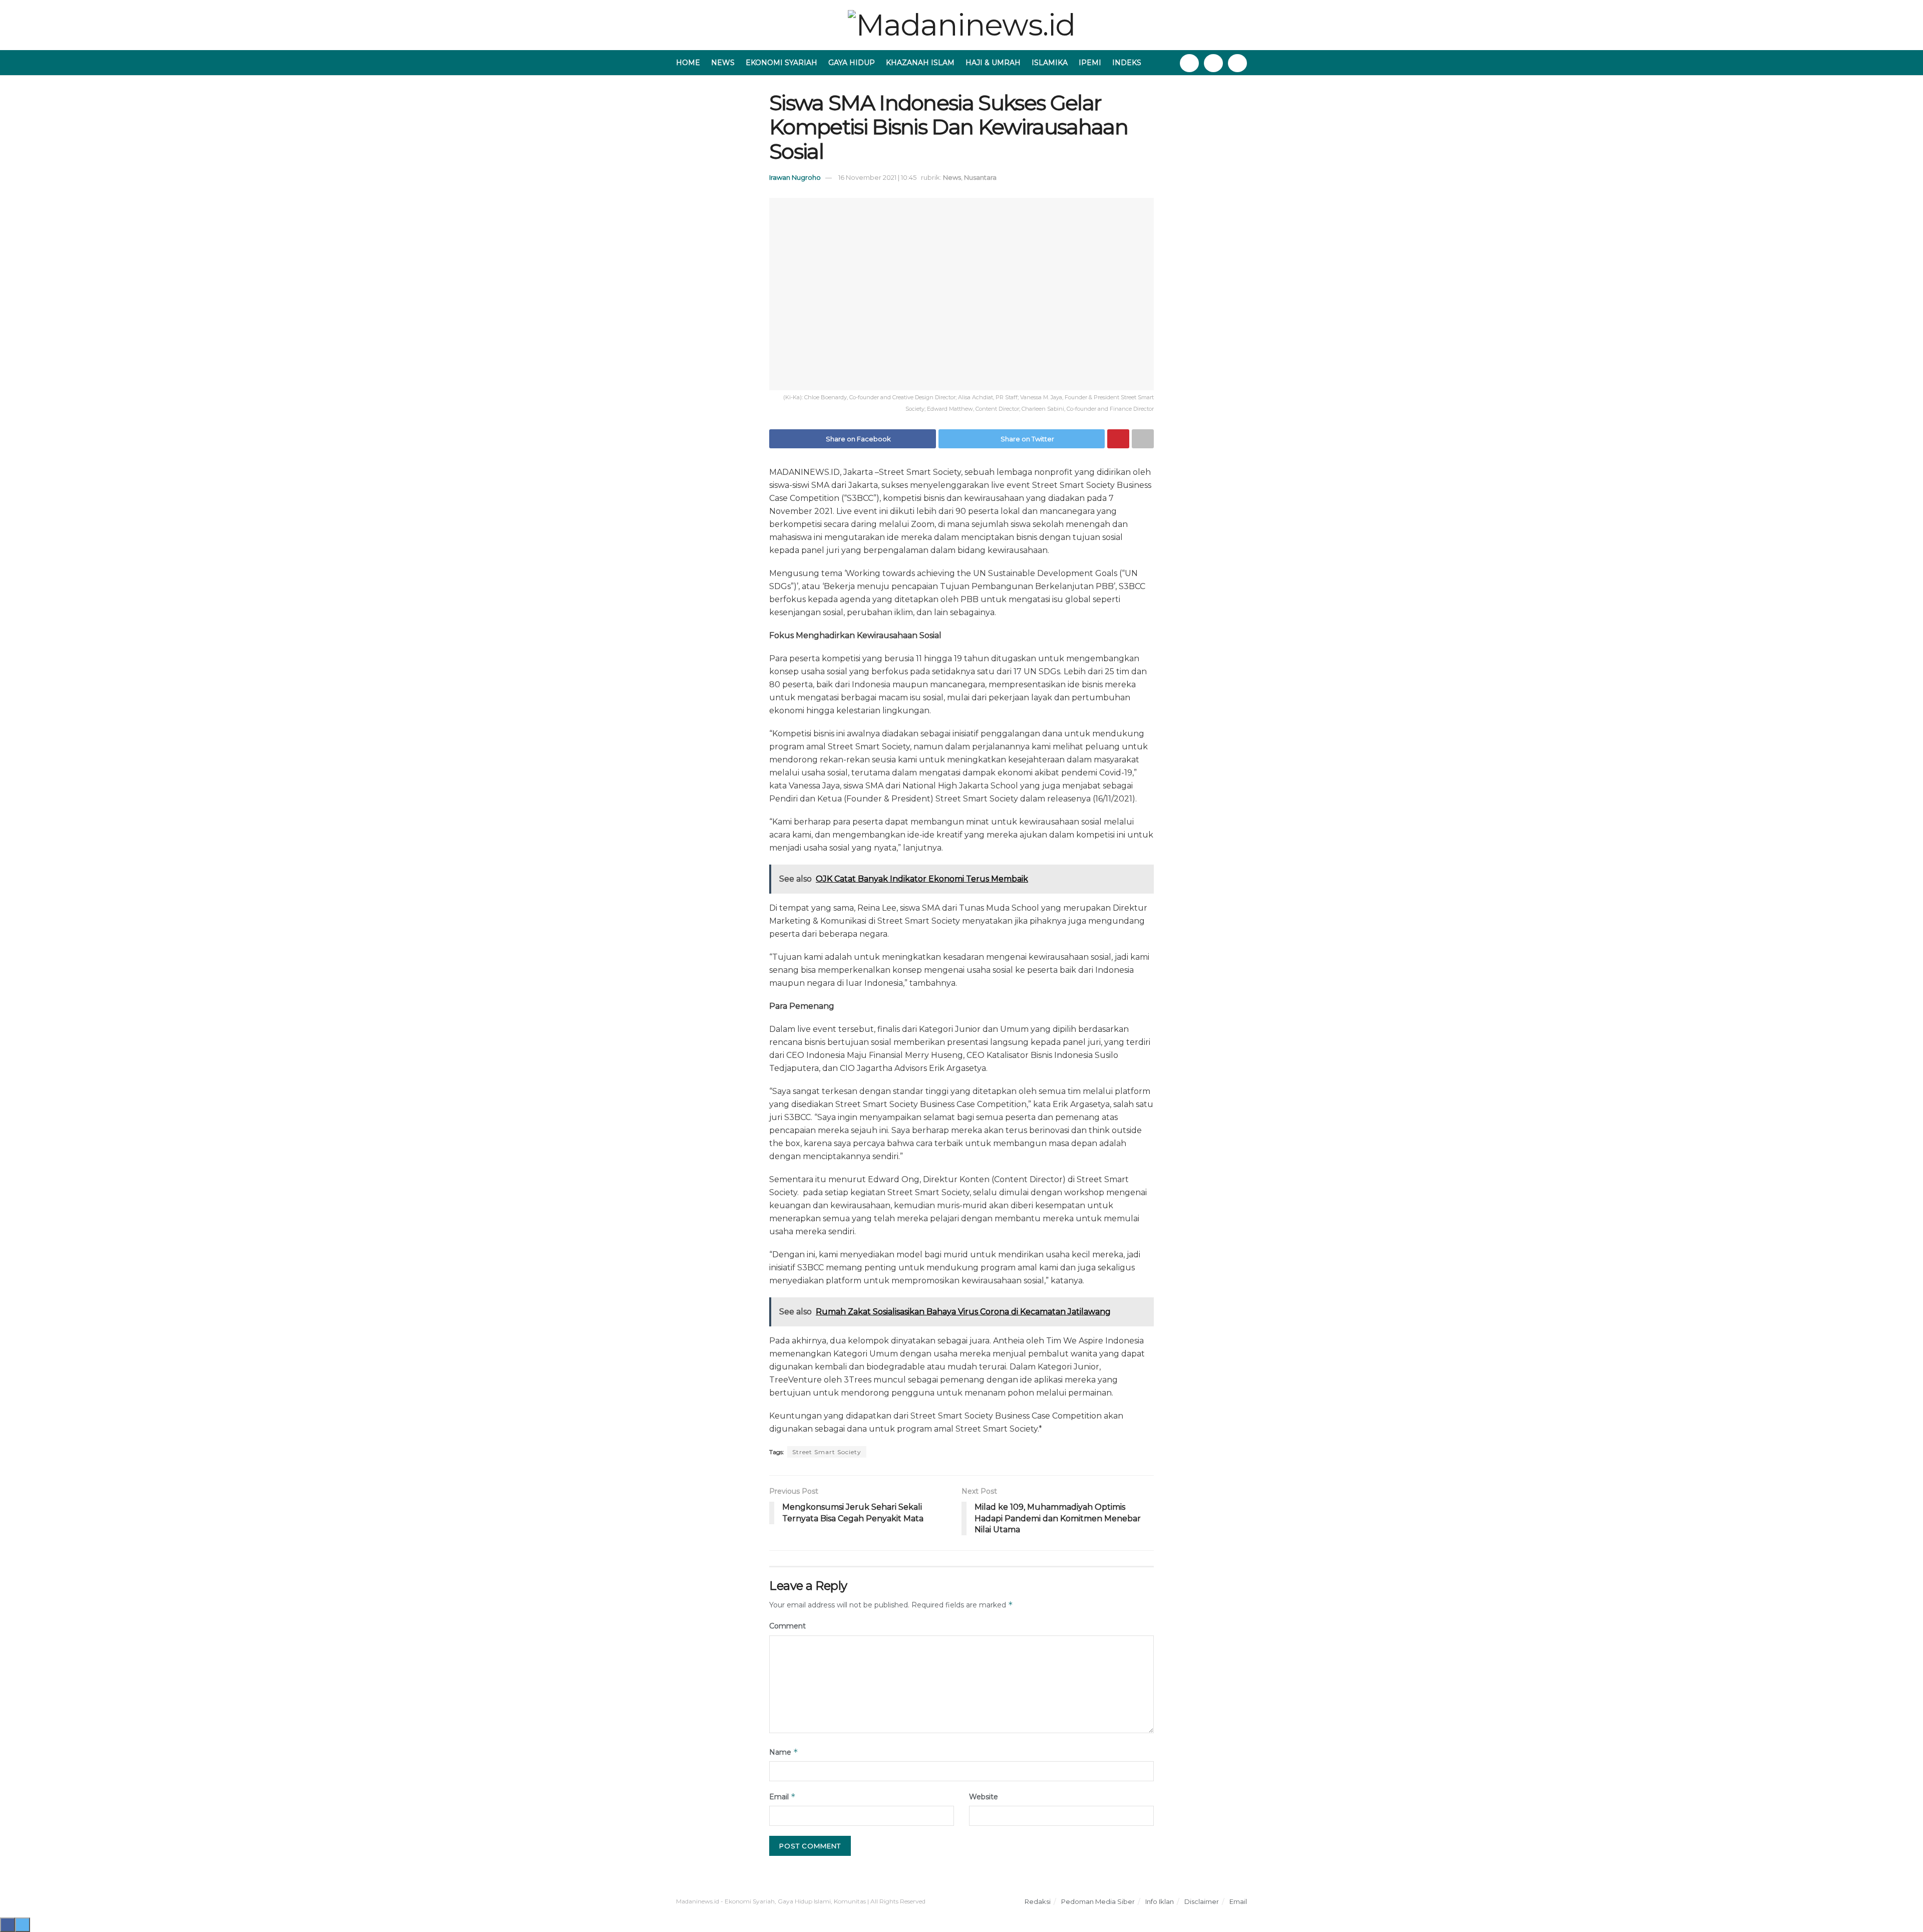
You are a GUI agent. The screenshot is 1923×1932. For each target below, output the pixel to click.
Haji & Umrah (993, 63)
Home (688, 63)
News (723, 63)
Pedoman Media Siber (1098, 1901)
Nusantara (980, 177)
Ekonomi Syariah (781, 63)
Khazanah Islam (920, 63)
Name (784, 1752)
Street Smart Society (827, 1452)
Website (984, 1797)
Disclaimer (1202, 1901)
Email (782, 1797)
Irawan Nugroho (795, 177)
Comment (787, 1626)
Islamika (1050, 63)
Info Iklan (1160, 1901)
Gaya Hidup (852, 63)
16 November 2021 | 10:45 (877, 177)
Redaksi (1038, 1901)
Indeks (1127, 63)
